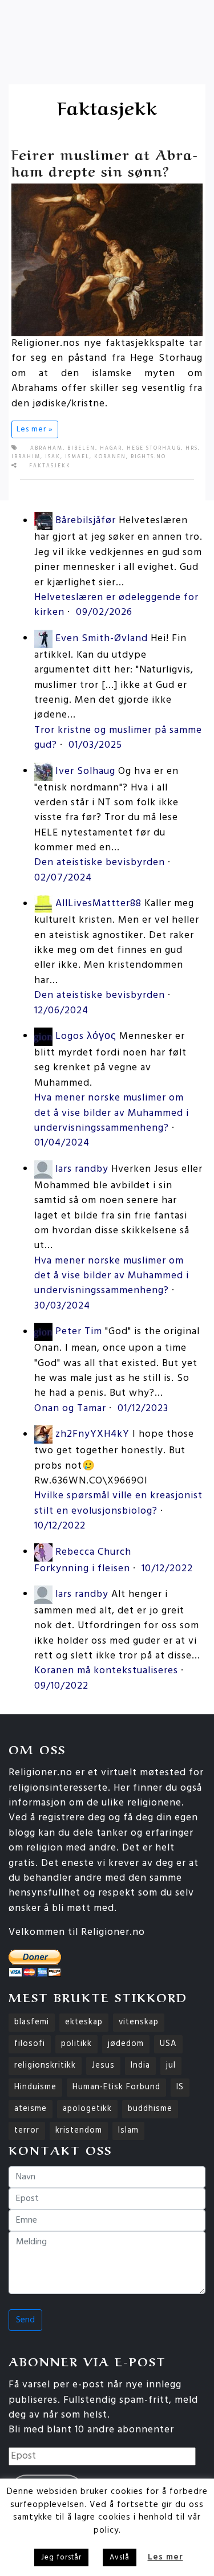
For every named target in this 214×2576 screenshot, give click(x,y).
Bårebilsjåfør (86, 521)
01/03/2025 (95, 745)
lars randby (82, 1169)
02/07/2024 (63, 878)
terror (27, 2131)
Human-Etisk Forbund (116, 2087)
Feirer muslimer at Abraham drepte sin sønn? (104, 162)
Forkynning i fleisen (82, 1569)
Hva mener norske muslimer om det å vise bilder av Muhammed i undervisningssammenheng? (112, 1113)
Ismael (77, 457)
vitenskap (139, 2022)
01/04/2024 (62, 1143)
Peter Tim (79, 1332)
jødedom (126, 2044)
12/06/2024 (61, 1011)
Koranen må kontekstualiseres (106, 1671)
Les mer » (35, 429)
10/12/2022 (60, 1526)
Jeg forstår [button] (61, 2557)
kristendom (79, 2131)
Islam (128, 2131)
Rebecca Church (93, 1552)
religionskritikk (45, 2066)
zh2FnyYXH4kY (92, 1435)
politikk (76, 2044)
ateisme (31, 2109)
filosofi (30, 2044)
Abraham (47, 449)
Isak (53, 457)
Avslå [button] (120, 2557)
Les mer (165, 2557)
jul (171, 2066)
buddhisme (150, 2109)
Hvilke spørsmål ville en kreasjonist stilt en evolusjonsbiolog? (118, 1503)
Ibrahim (26, 457)
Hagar (111, 449)
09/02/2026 (104, 612)
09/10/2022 (61, 1686)
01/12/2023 (143, 1409)
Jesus (103, 2066)
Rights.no (148, 457)
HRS (192, 449)
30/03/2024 (62, 1306)
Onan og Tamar (70, 1409)
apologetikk (87, 2109)
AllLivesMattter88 (98, 904)
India (140, 2066)
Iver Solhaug (85, 771)
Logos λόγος (86, 1036)
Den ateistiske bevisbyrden (100, 863)
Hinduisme (35, 2087)
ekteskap (84, 2022)
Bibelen (81, 449)
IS (180, 2087)
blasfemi (32, 2022)
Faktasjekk (50, 466)
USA (168, 2044)
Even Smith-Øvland (102, 639)
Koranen (110, 457)
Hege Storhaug (154, 449)
